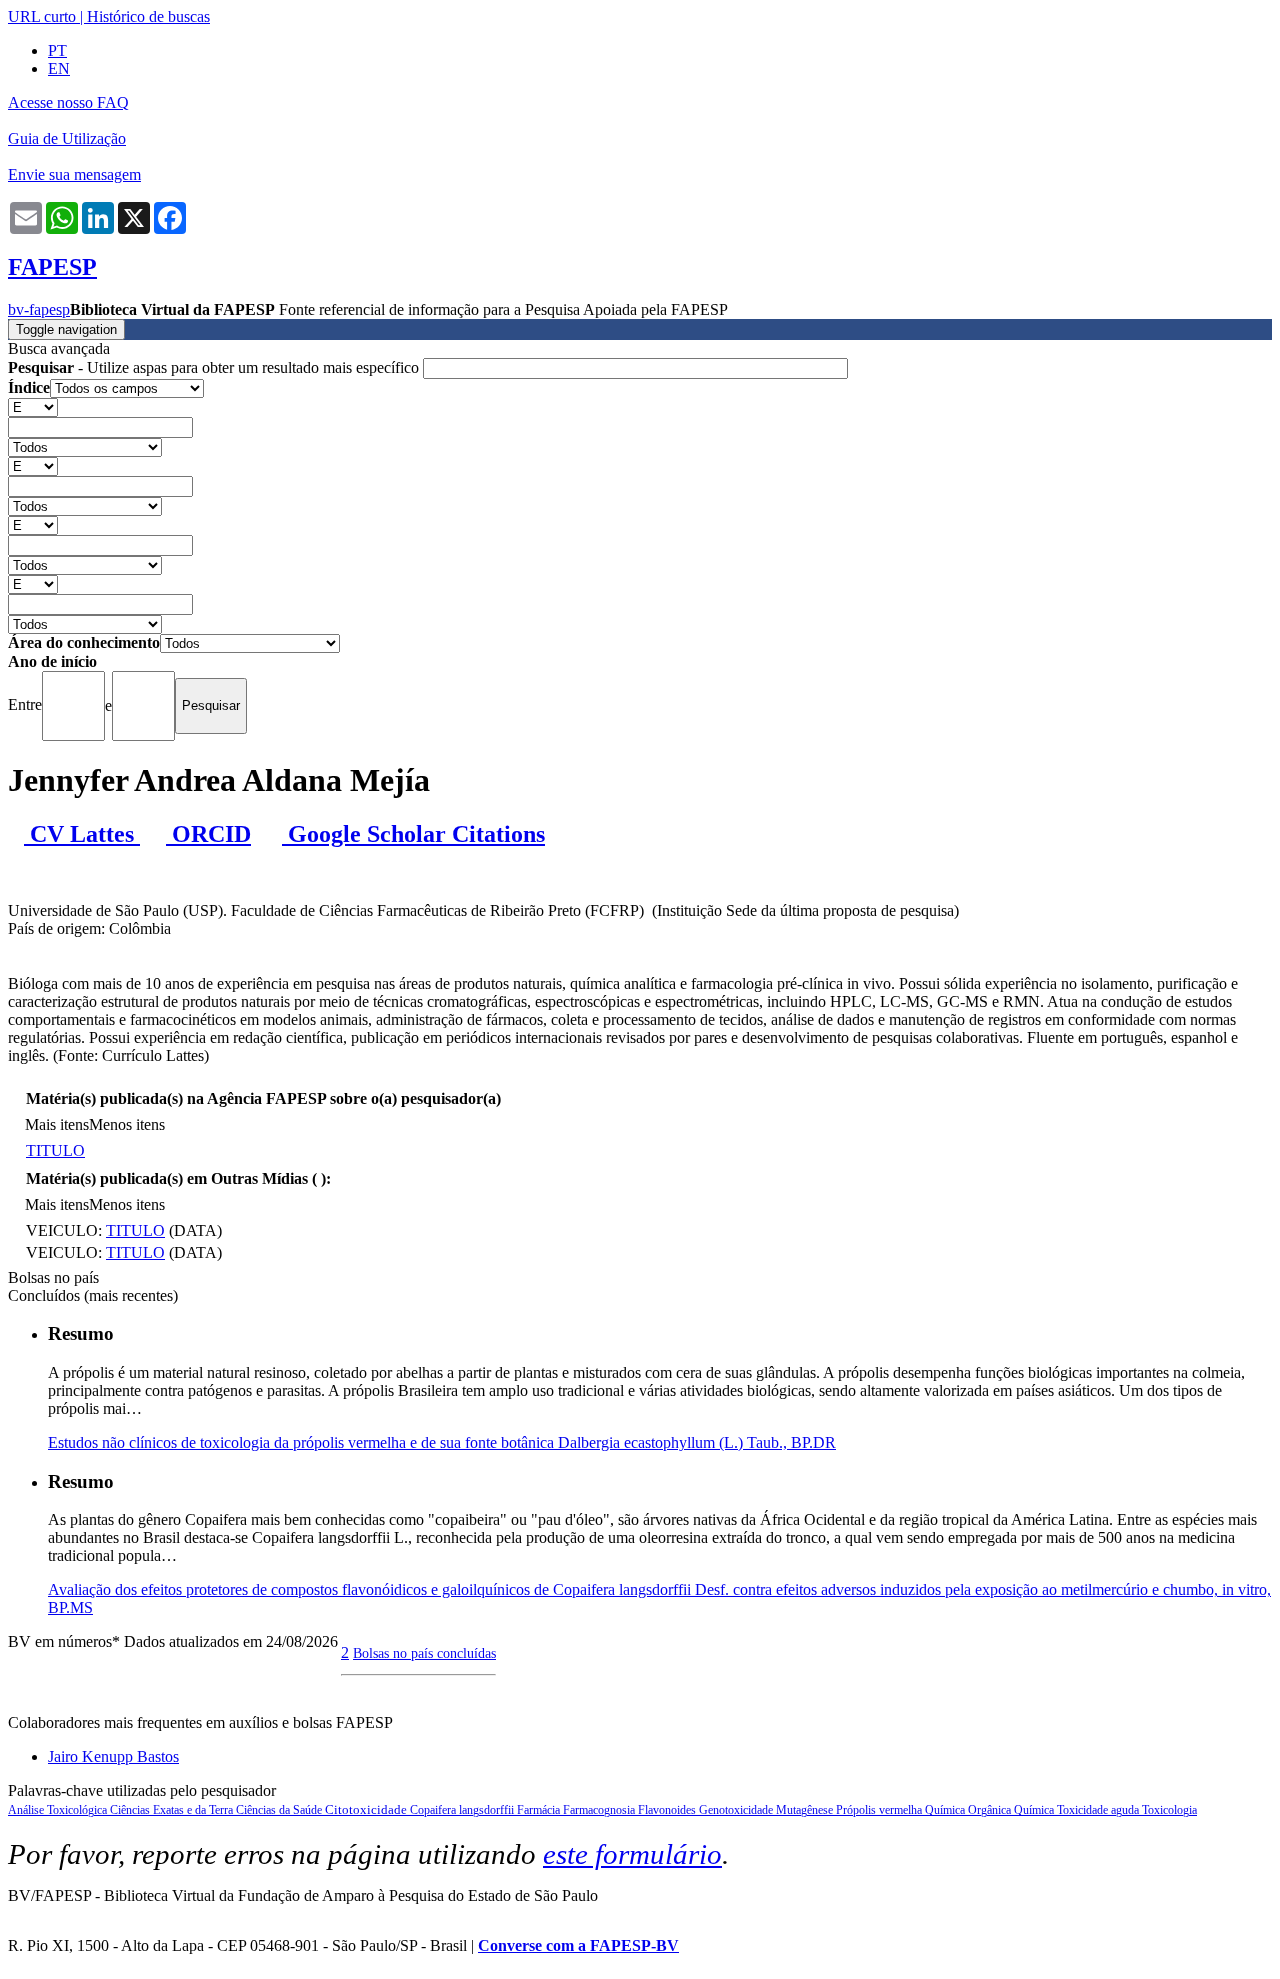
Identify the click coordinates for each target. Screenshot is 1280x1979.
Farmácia (540, 1810)
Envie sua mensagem (74, 174)
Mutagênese (806, 1810)
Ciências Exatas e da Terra (173, 1810)
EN (59, 68)
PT (57, 50)
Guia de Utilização (67, 138)
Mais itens (57, 1124)
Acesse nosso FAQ (68, 102)
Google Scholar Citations (413, 834)
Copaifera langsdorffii (463, 1810)
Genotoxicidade (737, 1810)
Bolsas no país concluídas (424, 1653)
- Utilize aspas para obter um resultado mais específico (215, 367)
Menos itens (127, 1124)
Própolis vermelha (880, 1810)
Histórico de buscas (148, 16)
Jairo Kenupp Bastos (113, 1756)
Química (1035, 1810)
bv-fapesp (39, 309)
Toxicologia (1169, 1810)
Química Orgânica (969, 1810)
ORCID (208, 834)
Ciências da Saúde (280, 1810)
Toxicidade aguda (1099, 1810)
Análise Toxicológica (59, 1810)
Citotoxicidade (367, 1809)
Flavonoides (668, 1810)
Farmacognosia (600, 1810)
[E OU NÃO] (33, 406)
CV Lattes (82, 834)
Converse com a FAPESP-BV (578, 1945)
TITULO (55, 1150)
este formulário (632, 1854)
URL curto (42, 16)
